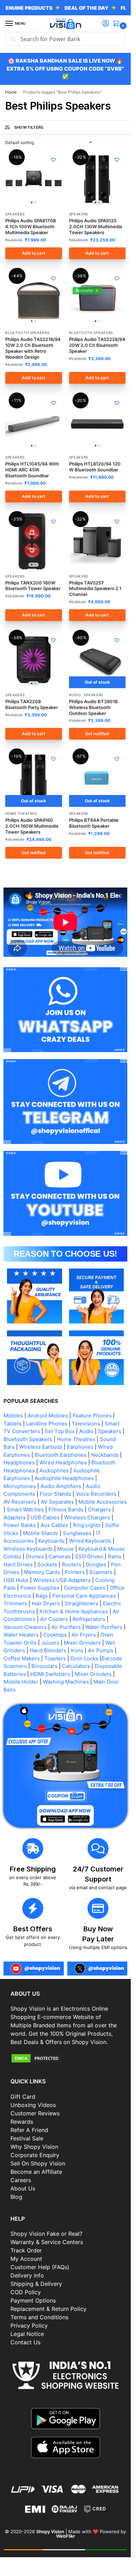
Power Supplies (40, 1588)
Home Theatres (21, 813)
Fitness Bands (66, 1509)
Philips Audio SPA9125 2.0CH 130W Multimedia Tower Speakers (96, 226)
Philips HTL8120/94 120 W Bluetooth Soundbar (95, 467)
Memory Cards (42, 1572)
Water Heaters (21, 1635)
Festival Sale (27, 2138)
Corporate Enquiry (35, 2155)
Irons (77, 1650)
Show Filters (29, 127)
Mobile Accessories (103, 1502)
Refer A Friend (29, 2130)
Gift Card (23, 2097)
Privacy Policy (29, 2325)
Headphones (19, 1462)
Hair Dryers (46, 1603)
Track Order (26, 2250)
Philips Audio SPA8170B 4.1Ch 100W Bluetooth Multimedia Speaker (31, 226)
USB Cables (45, 1517)
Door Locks (84, 1658)
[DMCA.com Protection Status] (65, 2058)
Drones (35, 1556)
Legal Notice (27, 2334)
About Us (23, 2188)
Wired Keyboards (90, 1541)
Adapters (15, 1517)
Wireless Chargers (87, 1517)
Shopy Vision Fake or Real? (46, 2234)
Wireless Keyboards (28, 1549)
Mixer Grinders (82, 1643)
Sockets (47, 1564)
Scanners (101, 1572)
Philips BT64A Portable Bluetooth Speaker (94, 823)
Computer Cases (85, 1588)
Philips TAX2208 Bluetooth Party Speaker (32, 704)
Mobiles (13, 1416)
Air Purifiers (66, 1627)
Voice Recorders (96, 1494)
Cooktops (55, 1635)
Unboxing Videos (33, 2105)
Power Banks (20, 1525)
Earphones (80, 1447)
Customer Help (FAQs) (40, 2267)
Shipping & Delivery (36, 2284)
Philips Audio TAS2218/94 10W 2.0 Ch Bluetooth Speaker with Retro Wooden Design (33, 348)
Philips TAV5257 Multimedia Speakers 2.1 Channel (95, 589)
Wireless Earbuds (41, 1447)
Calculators (76, 1666)
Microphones (20, 1486)
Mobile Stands (41, 1533)
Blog (16, 2197)
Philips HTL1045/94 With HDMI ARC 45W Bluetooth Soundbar (32, 470)
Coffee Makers (22, 1658)
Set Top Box (60, 1431)
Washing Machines (66, 1682)
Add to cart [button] (34, 253)
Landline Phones (47, 1424)
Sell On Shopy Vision (38, 2163)
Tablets (13, 1424)
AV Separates (57, 1502)
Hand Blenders (48, 1650)
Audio (75, 695)
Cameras (59, 1556)
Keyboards (51, 1541)
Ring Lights (87, 1525)
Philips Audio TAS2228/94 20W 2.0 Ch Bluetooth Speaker (97, 345)
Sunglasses (77, 1533)
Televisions (86, 1424)
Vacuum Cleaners (25, 1627)
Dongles (96, 1564)
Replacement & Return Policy (48, 2309)
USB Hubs (16, 1580)
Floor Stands (55, 1494)
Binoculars (44, 1666)
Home (11, 92)
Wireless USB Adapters (62, 1580)
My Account (26, 2259)
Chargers (99, 1509)
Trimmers (15, 1603)
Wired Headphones (63, 1462)
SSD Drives (89, 1556)
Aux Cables (54, 1525)
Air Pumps (101, 1650)
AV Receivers (20, 1502)
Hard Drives (18, 1564)
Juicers (50, 1643)
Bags (42, 1596)
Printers (75, 1572)
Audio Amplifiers (61, 1486)
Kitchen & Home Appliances (74, 1611)
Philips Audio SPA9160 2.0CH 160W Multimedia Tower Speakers (32, 826)
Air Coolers (54, 1619)
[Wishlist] (53, 160)
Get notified (97, 734)
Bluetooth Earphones (61, 1455)
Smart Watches (25, 1509)
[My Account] (106, 24)
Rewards (22, 2122)
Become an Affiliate (36, 2172)
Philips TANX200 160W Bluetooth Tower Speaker (33, 586)
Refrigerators (89, 1619)
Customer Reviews (35, 2113)
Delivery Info (27, 2275)
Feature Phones (92, 1416)
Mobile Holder (21, 1682)
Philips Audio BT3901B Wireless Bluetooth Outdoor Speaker (93, 707)
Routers (71, 1564)
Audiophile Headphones (64, 1478)
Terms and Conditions (39, 2317)
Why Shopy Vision (34, 2147)
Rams (115, 1556)
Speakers (15, 214)
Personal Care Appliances (84, 1596)
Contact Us (25, 2342)
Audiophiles (54, 1470)
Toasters (55, 1658)
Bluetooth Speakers (27, 333)
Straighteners (81, 1603)
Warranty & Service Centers (47, 2242)
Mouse (66, 1549)
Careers (21, 2180)
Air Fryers (84, 1635)
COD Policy (26, 2292)
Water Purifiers (104, 1627)
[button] (118, 24)
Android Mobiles (48, 1416)
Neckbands (105, 1455)
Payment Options (33, 2300)
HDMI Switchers (50, 1674)
